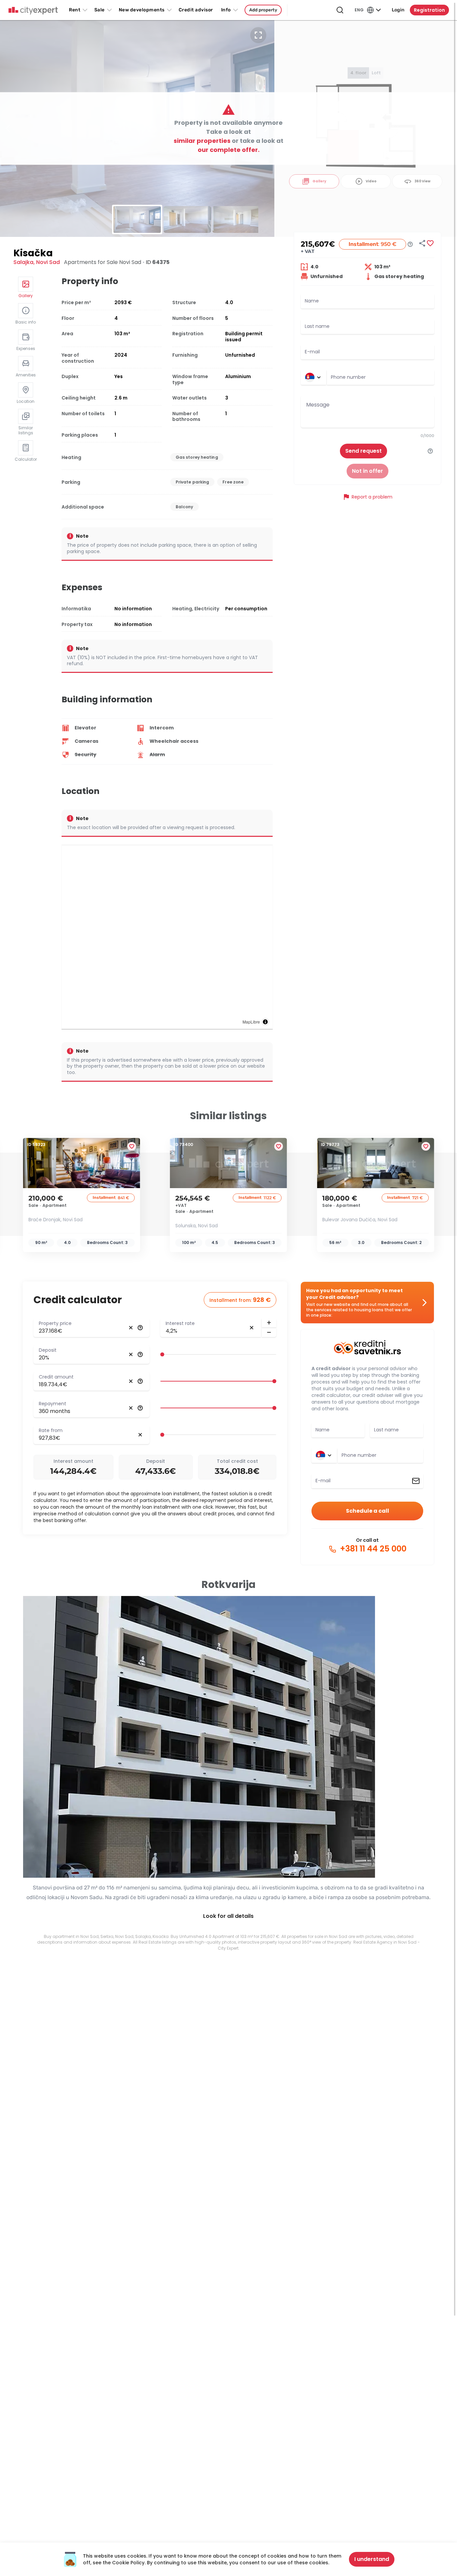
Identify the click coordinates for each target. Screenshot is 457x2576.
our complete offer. (229, 150)
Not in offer (368, 471)
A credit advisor (331, 1368)
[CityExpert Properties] (33, 11)
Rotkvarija (229, 1584)
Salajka (23, 262)
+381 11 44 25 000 (372, 1549)
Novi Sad (48, 262)
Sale (100, 10)
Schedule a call (368, 1511)
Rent (75, 10)
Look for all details (228, 1916)
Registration (429, 10)
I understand (372, 2559)
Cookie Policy (128, 2563)
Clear (131, 1328)
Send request (363, 451)
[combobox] (381, 377)
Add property (263, 10)
